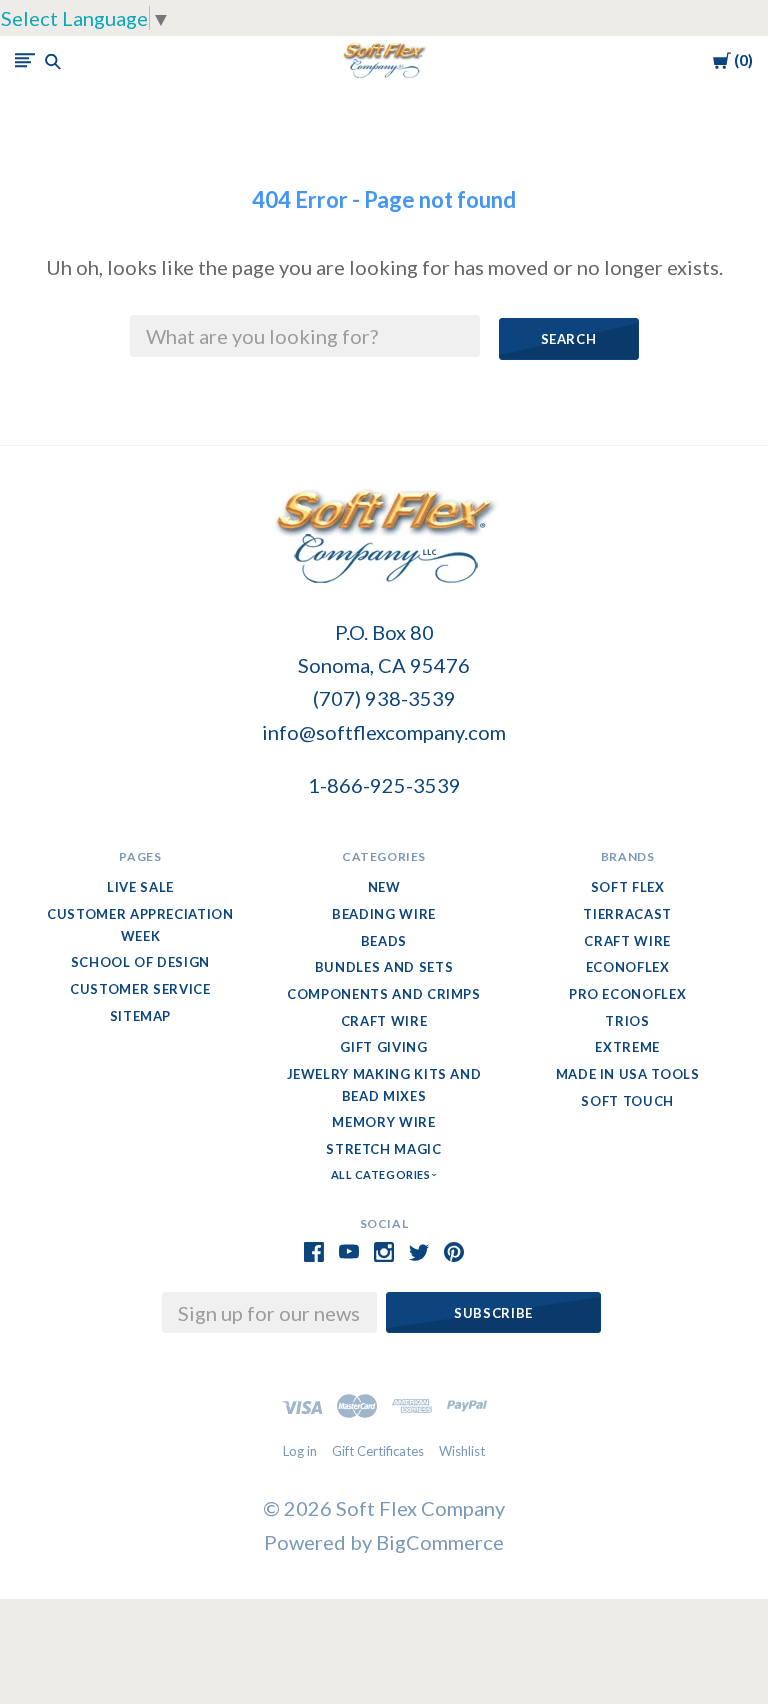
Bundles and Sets (384, 967)
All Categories (382, 1174)
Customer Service (140, 989)
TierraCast (627, 914)
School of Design (140, 962)
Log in (300, 1451)
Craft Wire (384, 1021)
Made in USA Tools (628, 1074)
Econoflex (628, 967)
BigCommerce (440, 1542)
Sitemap (141, 1016)
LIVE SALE (140, 887)
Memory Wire (383, 1122)
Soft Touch (627, 1101)
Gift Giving (383, 1047)
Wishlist (462, 1451)
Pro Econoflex (627, 994)
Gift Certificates (378, 1451)
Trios (627, 1021)
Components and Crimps (384, 994)
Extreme (627, 1047)
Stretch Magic (383, 1149)
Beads (384, 941)
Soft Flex (628, 887)
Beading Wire (384, 914)
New (384, 887)
